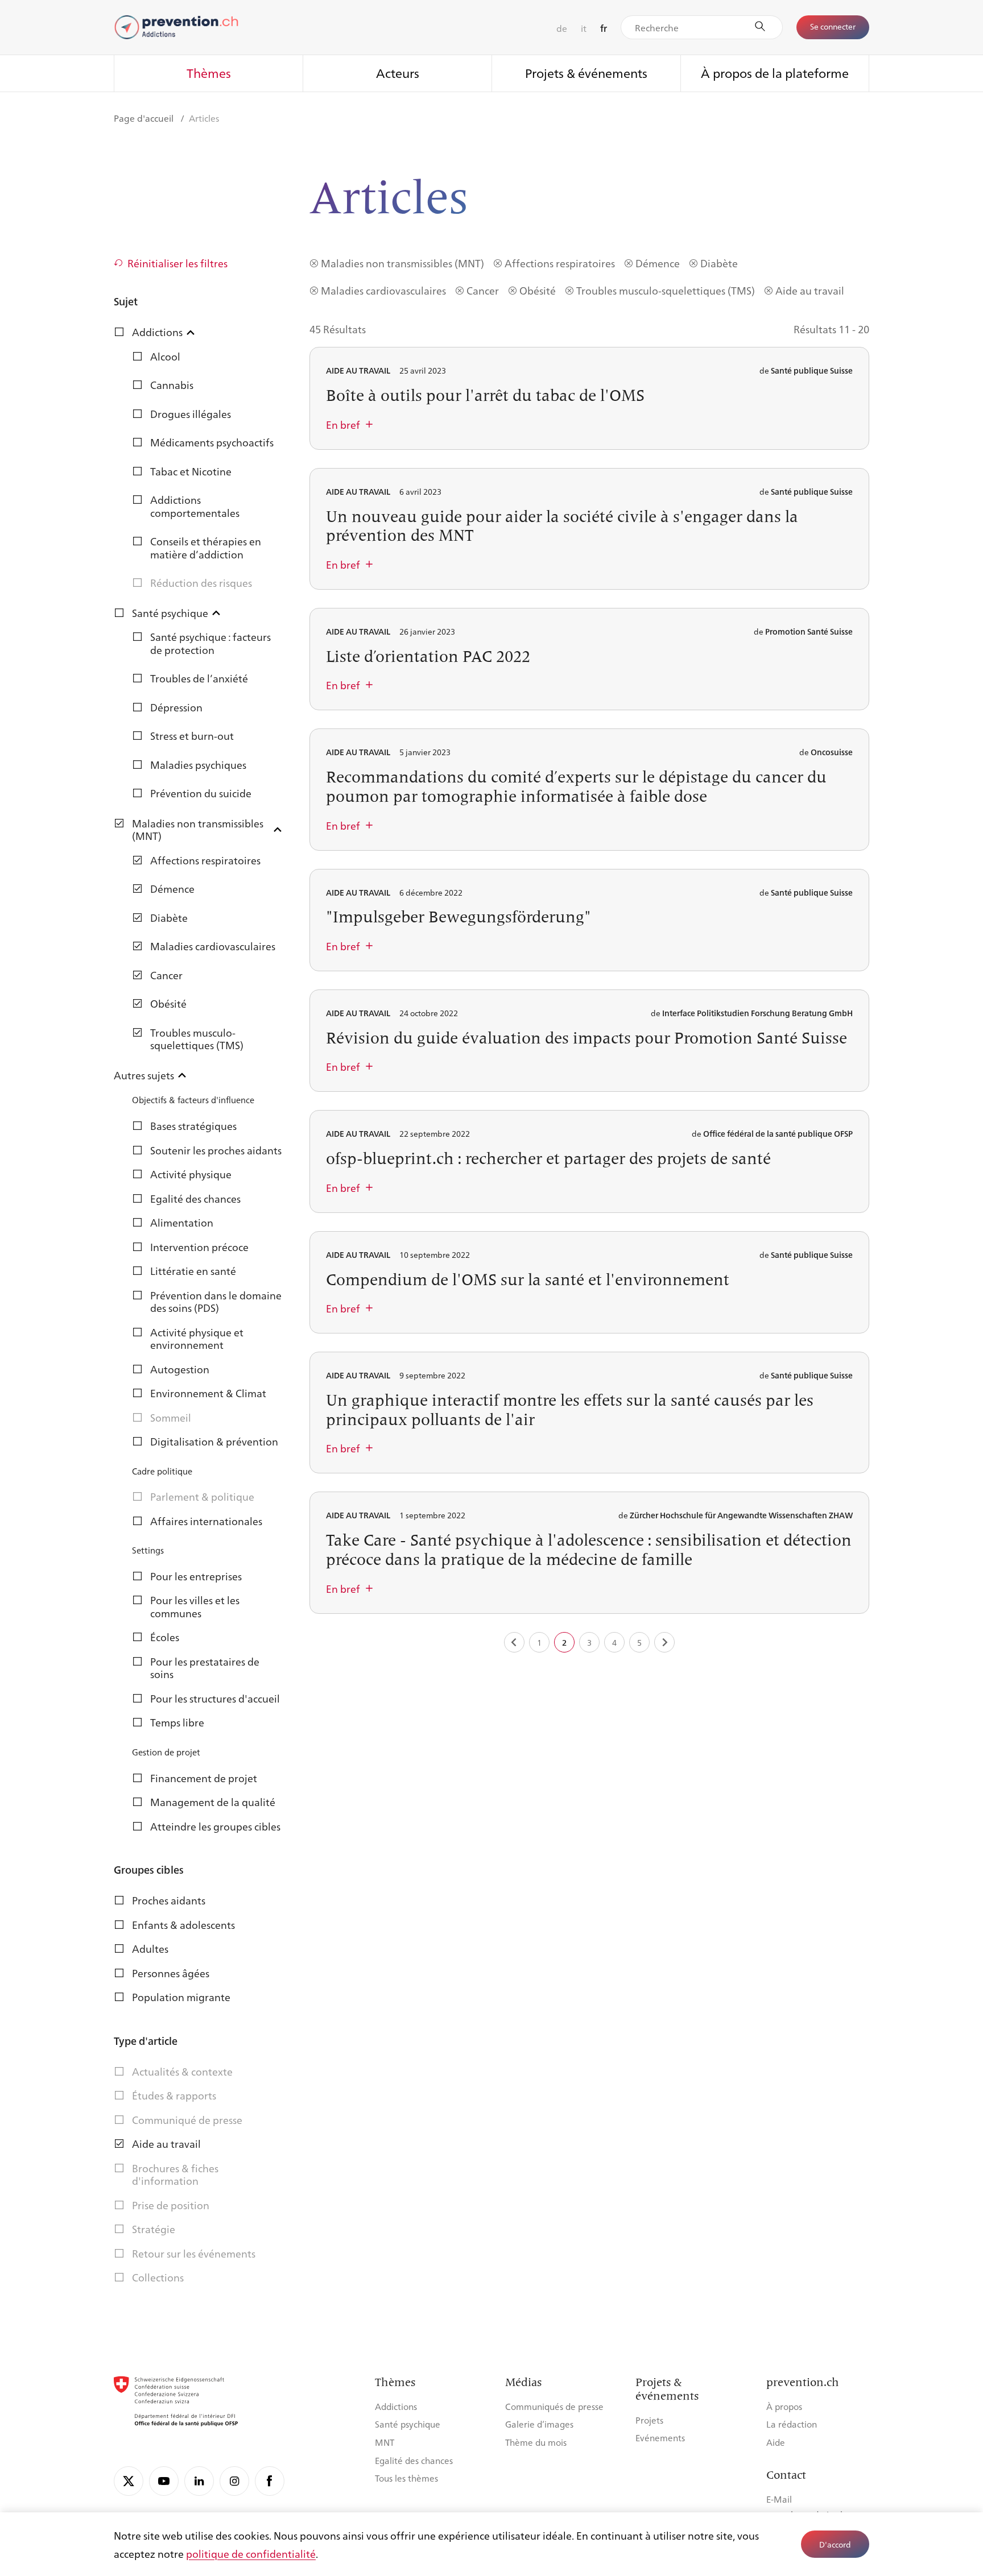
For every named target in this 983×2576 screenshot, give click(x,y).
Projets (649, 2420)
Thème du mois (536, 2442)
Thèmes (209, 73)
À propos (784, 2406)
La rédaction (792, 2424)
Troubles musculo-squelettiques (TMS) (666, 290)
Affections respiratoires (560, 263)
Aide (776, 2442)
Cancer (483, 290)
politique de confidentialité (251, 2553)
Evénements (660, 2438)
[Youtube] (164, 2481)
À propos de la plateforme (775, 73)
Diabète (719, 263)
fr (604, 28)
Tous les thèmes (406, 2478)
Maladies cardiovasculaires (383, 290)
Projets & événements (586, 73)
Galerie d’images (539, 2424)
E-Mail (779, 2499)
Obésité (538, 290)
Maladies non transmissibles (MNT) (402, 263)
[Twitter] (129, 2481)
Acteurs (398, 73)
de (562, 28)
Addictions (396, 2406)
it (584, 28)
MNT (385, 2442)
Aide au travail (810, 290)
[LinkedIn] (199, 2481)
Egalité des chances (414, 2460)
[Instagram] (234, 2481)
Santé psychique (408, 2424)
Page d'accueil (145, 118)
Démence (658, 263)
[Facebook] (270, 2481)
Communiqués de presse (554, 2406)
